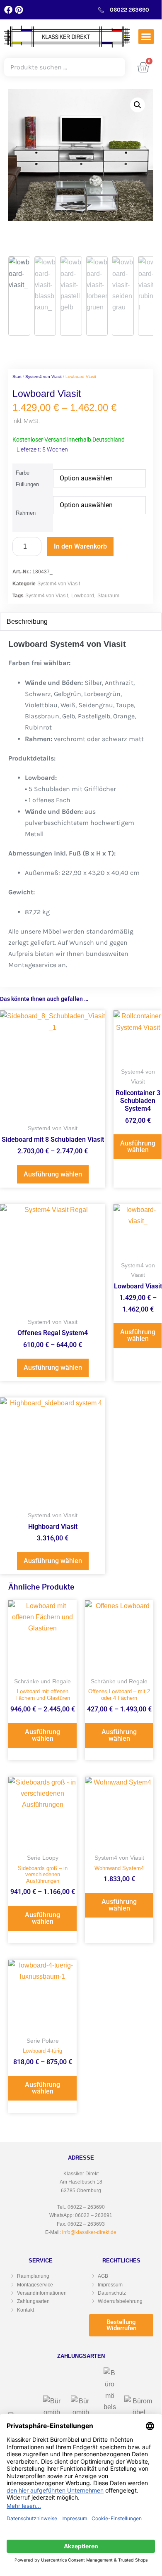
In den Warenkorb (80, 546)
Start (17, 377)
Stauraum (108, 596)
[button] (146, 37)
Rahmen (26, 513)
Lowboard (83, 596)
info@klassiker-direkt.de (89, 2232)
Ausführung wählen (53, 1174)
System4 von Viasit (44, 377)
